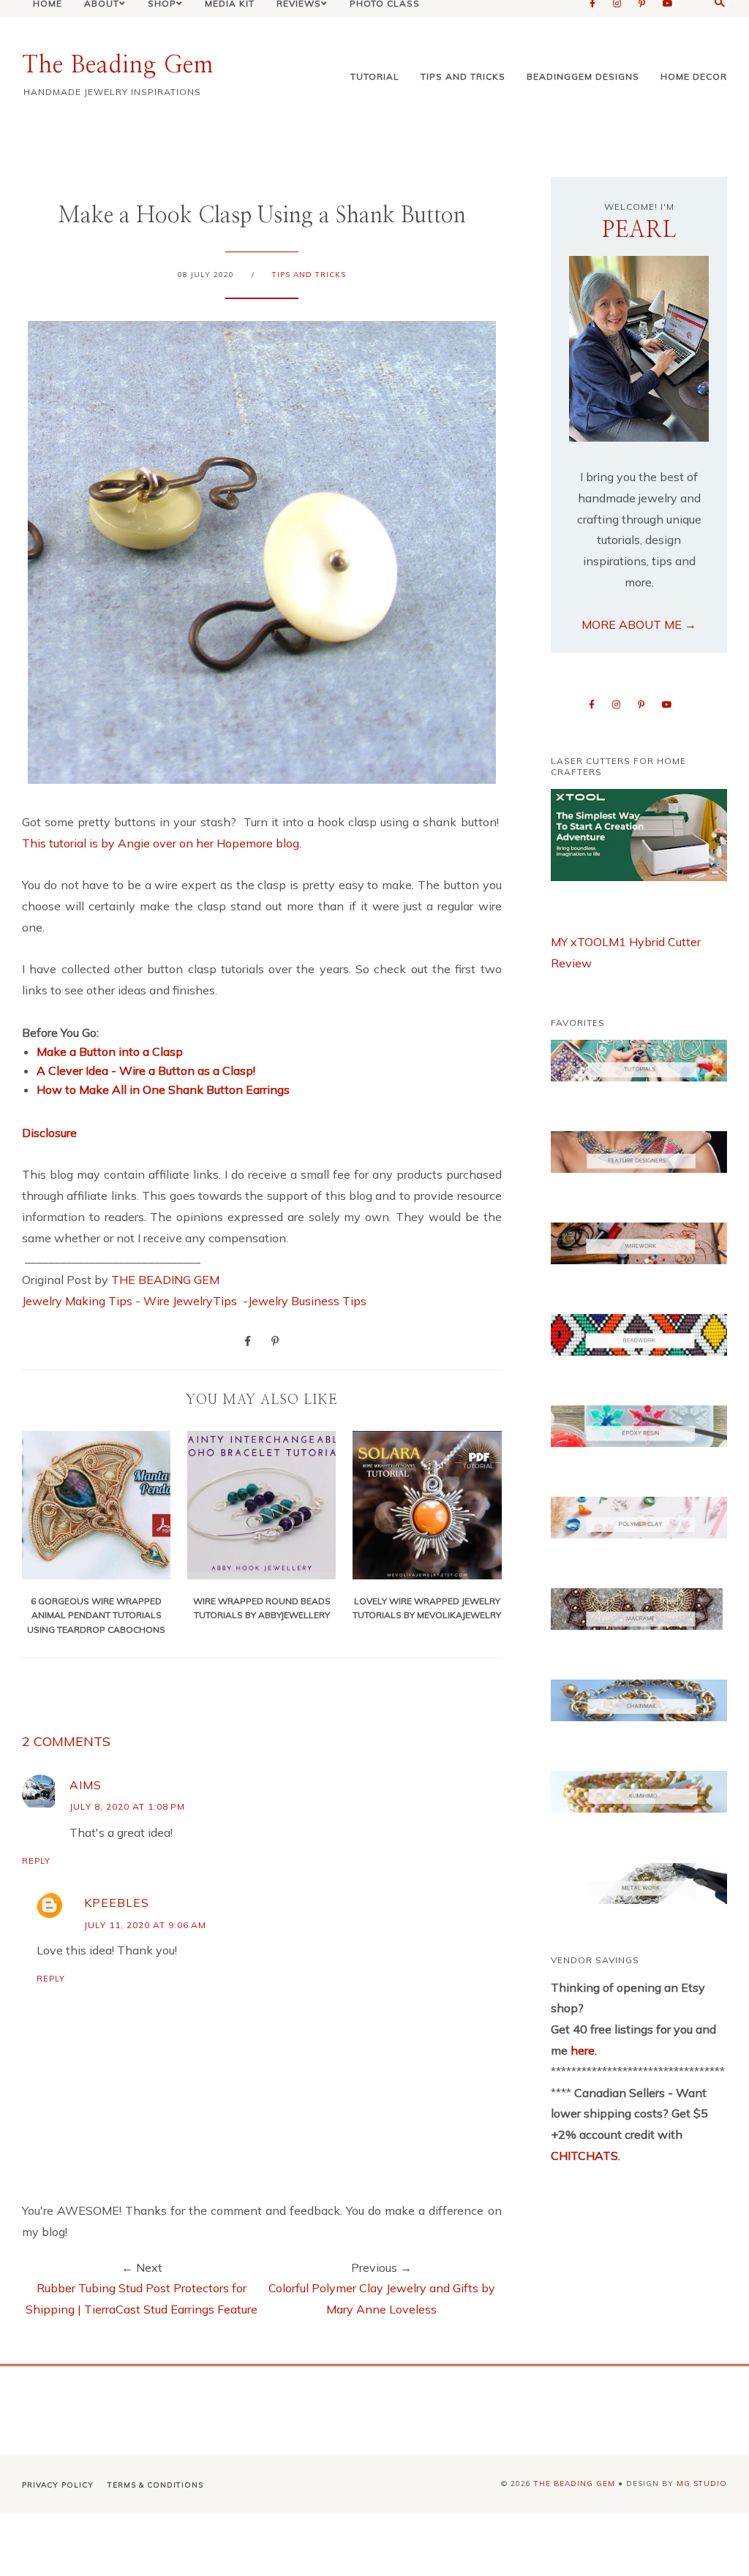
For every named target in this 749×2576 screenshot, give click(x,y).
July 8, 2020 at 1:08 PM (127, 1806)
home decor (694, 76)
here (581, 2050)
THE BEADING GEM (165, 1280)
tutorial (375, 76)
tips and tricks (463, 76)
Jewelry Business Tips (309, 1301)
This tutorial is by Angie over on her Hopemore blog (161, 843)
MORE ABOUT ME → (639, 624)
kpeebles (117, 1903)
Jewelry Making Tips (77, 1301)
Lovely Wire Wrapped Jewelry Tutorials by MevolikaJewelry (427, 1608)
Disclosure (49, 1133)
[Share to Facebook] (248, 1340)
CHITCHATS (584, 2156)
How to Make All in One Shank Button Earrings (163, 1089)
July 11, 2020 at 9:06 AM (145, 1925)
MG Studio (702, 2484)
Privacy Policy (58, 2485)
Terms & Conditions (155, 2485)
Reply (36, 1861)
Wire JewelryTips (192, 1301)
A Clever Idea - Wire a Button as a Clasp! (146, 1070)
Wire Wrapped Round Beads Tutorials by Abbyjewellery (262, 1608)
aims (86, 1785)
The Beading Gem (118, 65)
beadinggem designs (583, 76)
